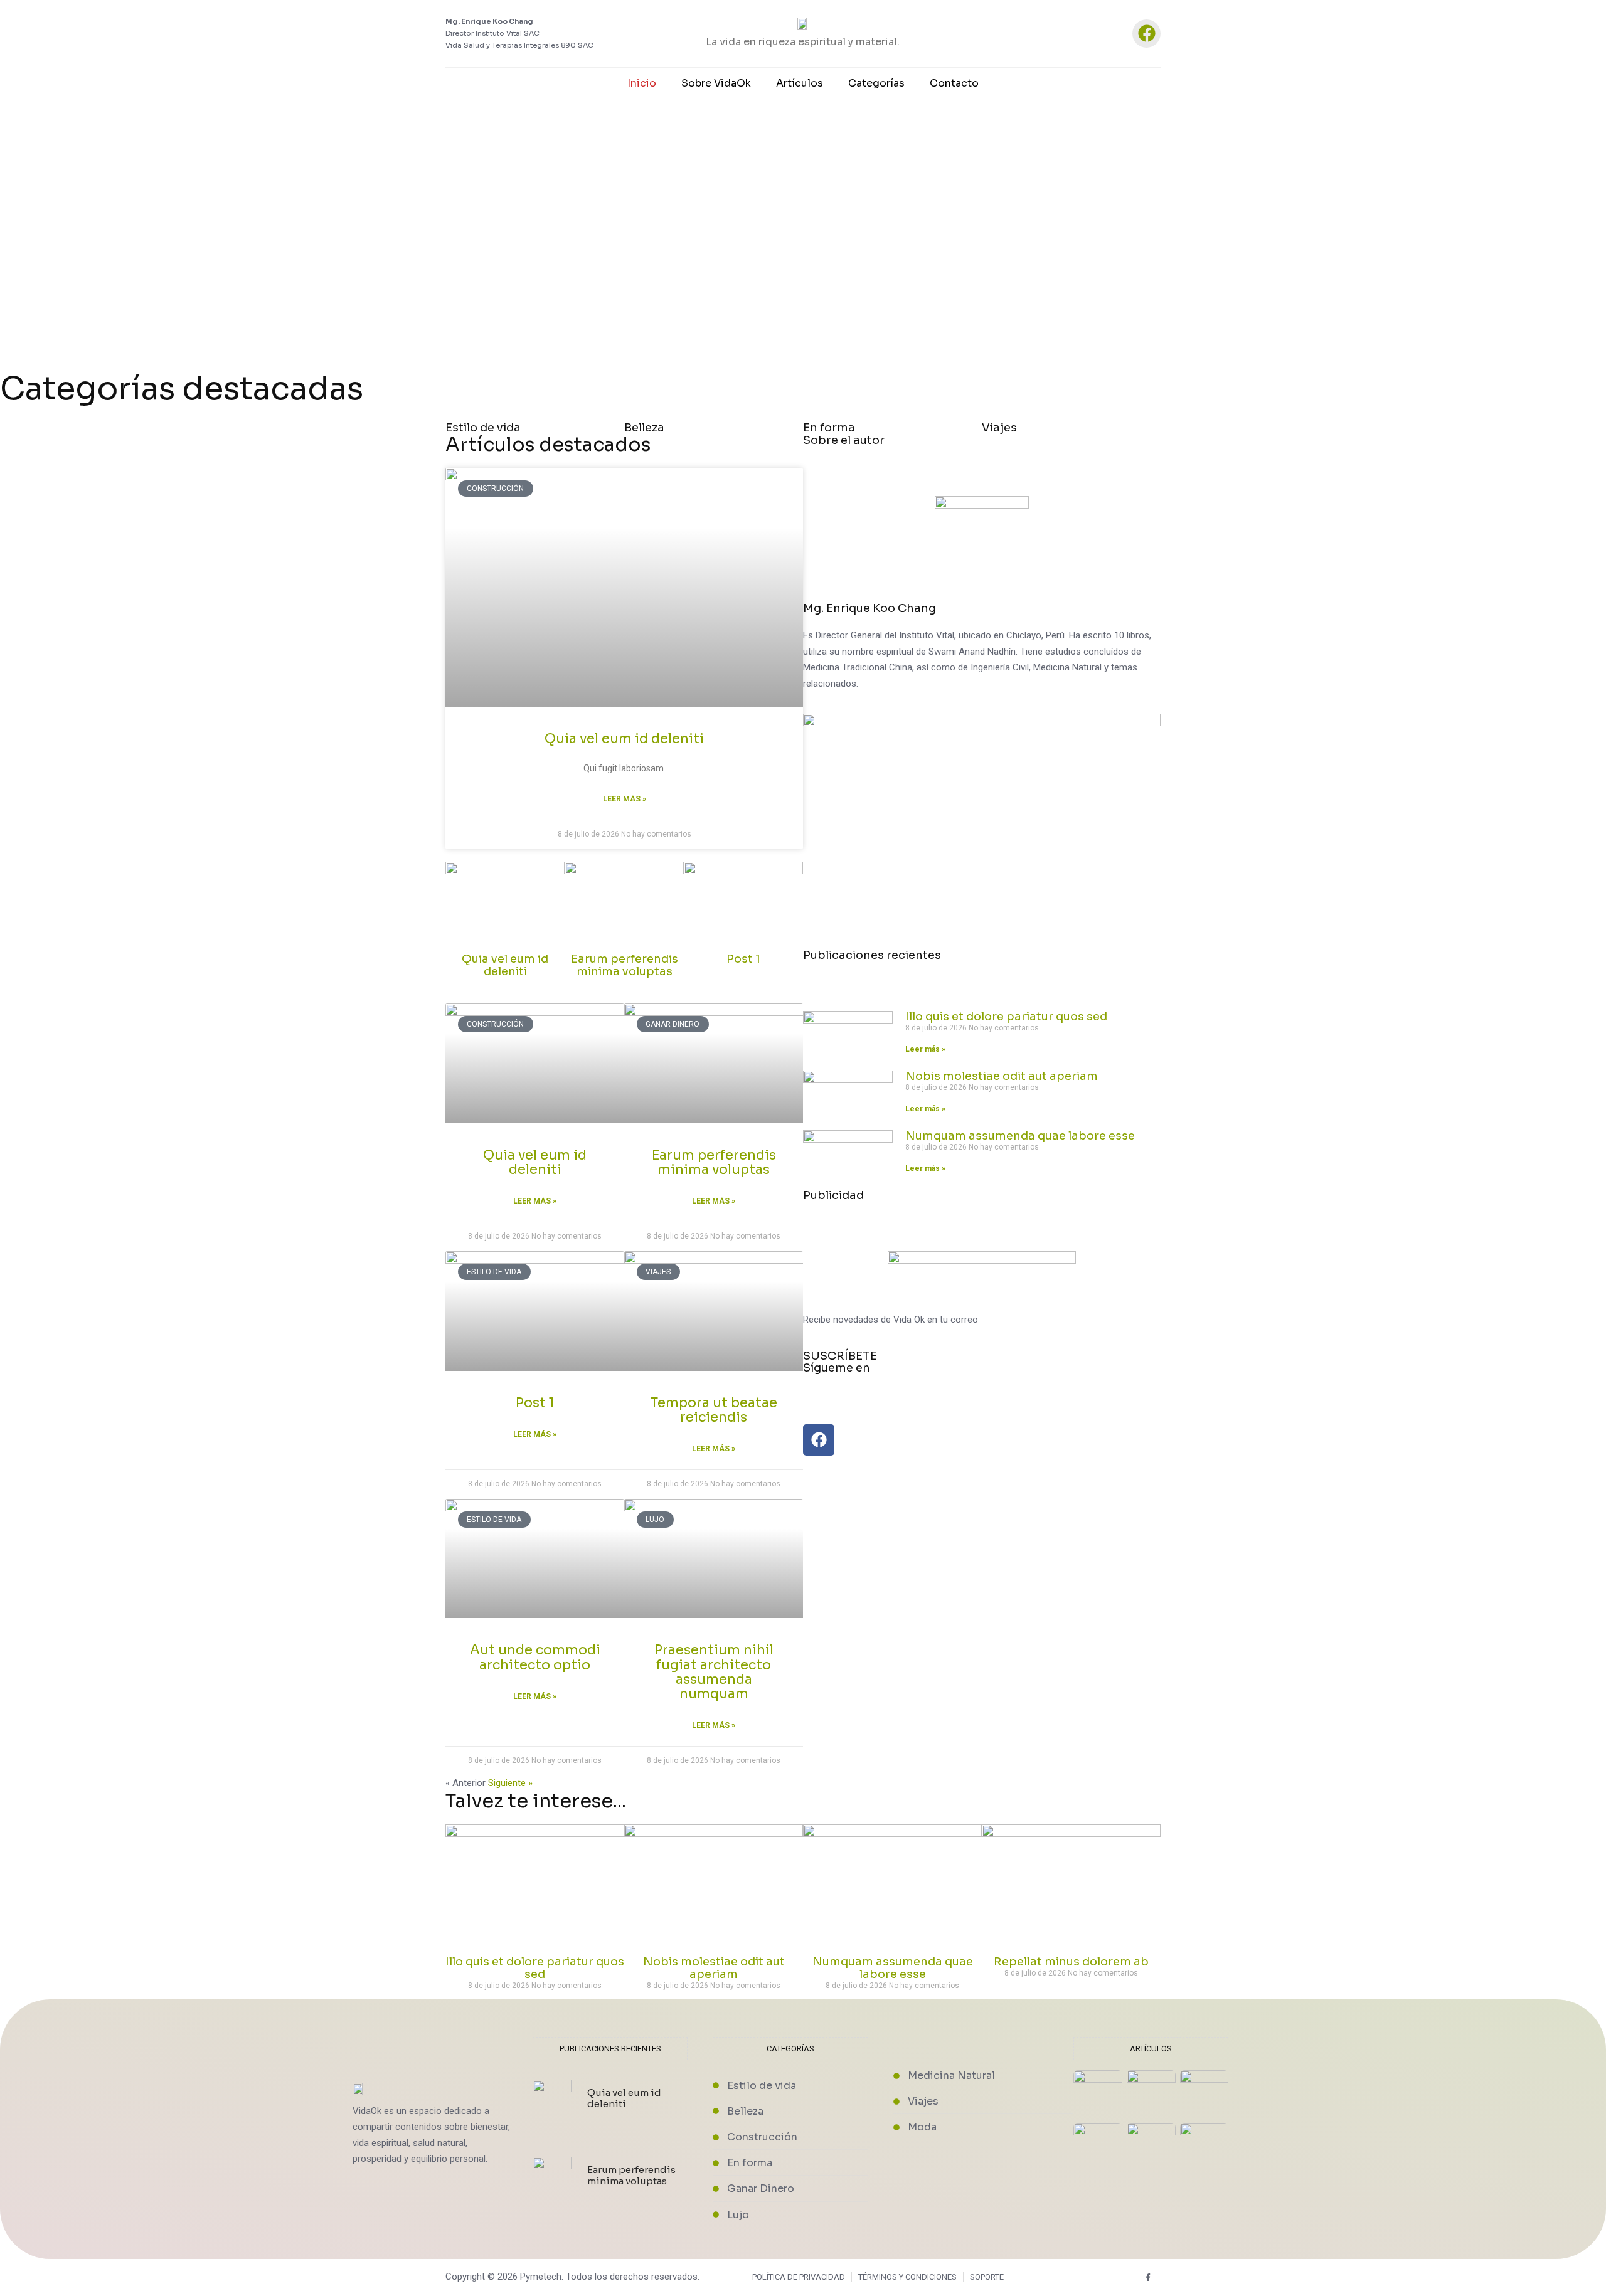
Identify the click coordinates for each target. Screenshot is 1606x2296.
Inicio (642, 83)
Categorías (876, 83)
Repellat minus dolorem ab (1071, 1962)
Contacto (954, 83)
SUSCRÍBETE (840, 1356)
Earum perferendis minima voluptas (625, 965)
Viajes (999, 428)
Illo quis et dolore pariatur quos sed (1006, 1017)
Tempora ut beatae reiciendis (714, 1410)
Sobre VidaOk (716, 83)
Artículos (800, 83)
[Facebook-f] (1148, 2277)
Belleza (644, 428)
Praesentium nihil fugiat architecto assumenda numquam (714, 1672)
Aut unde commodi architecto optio (535, 1657)
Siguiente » (510, 1783)
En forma (829, 428)
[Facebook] (1146, 34)
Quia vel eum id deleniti (624, 739)
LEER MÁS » (625, 799)
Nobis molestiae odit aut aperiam (1002, 1076)
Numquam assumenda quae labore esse (1020, 1136)
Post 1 (743, 959)
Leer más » (535, 1201)
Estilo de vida (483, 428)
